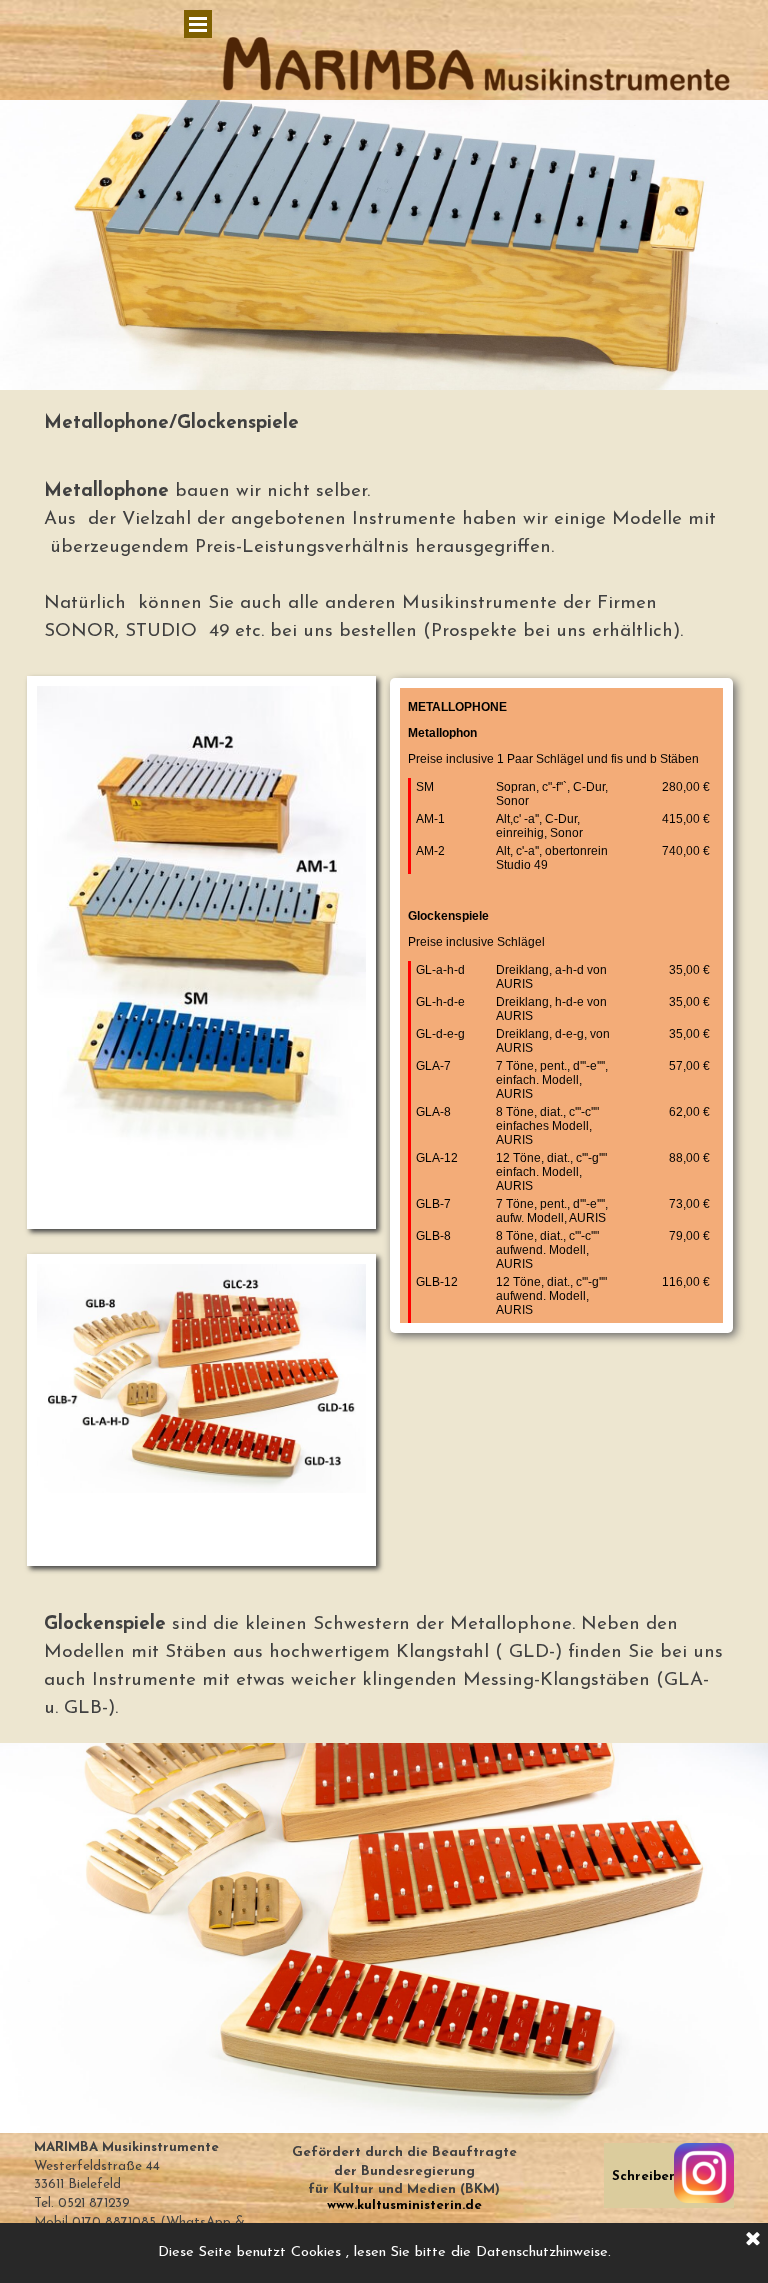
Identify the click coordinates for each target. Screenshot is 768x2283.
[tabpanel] (384, 424)
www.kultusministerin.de (404, 2205)
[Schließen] (753, 2240)
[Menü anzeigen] (198, 24)
